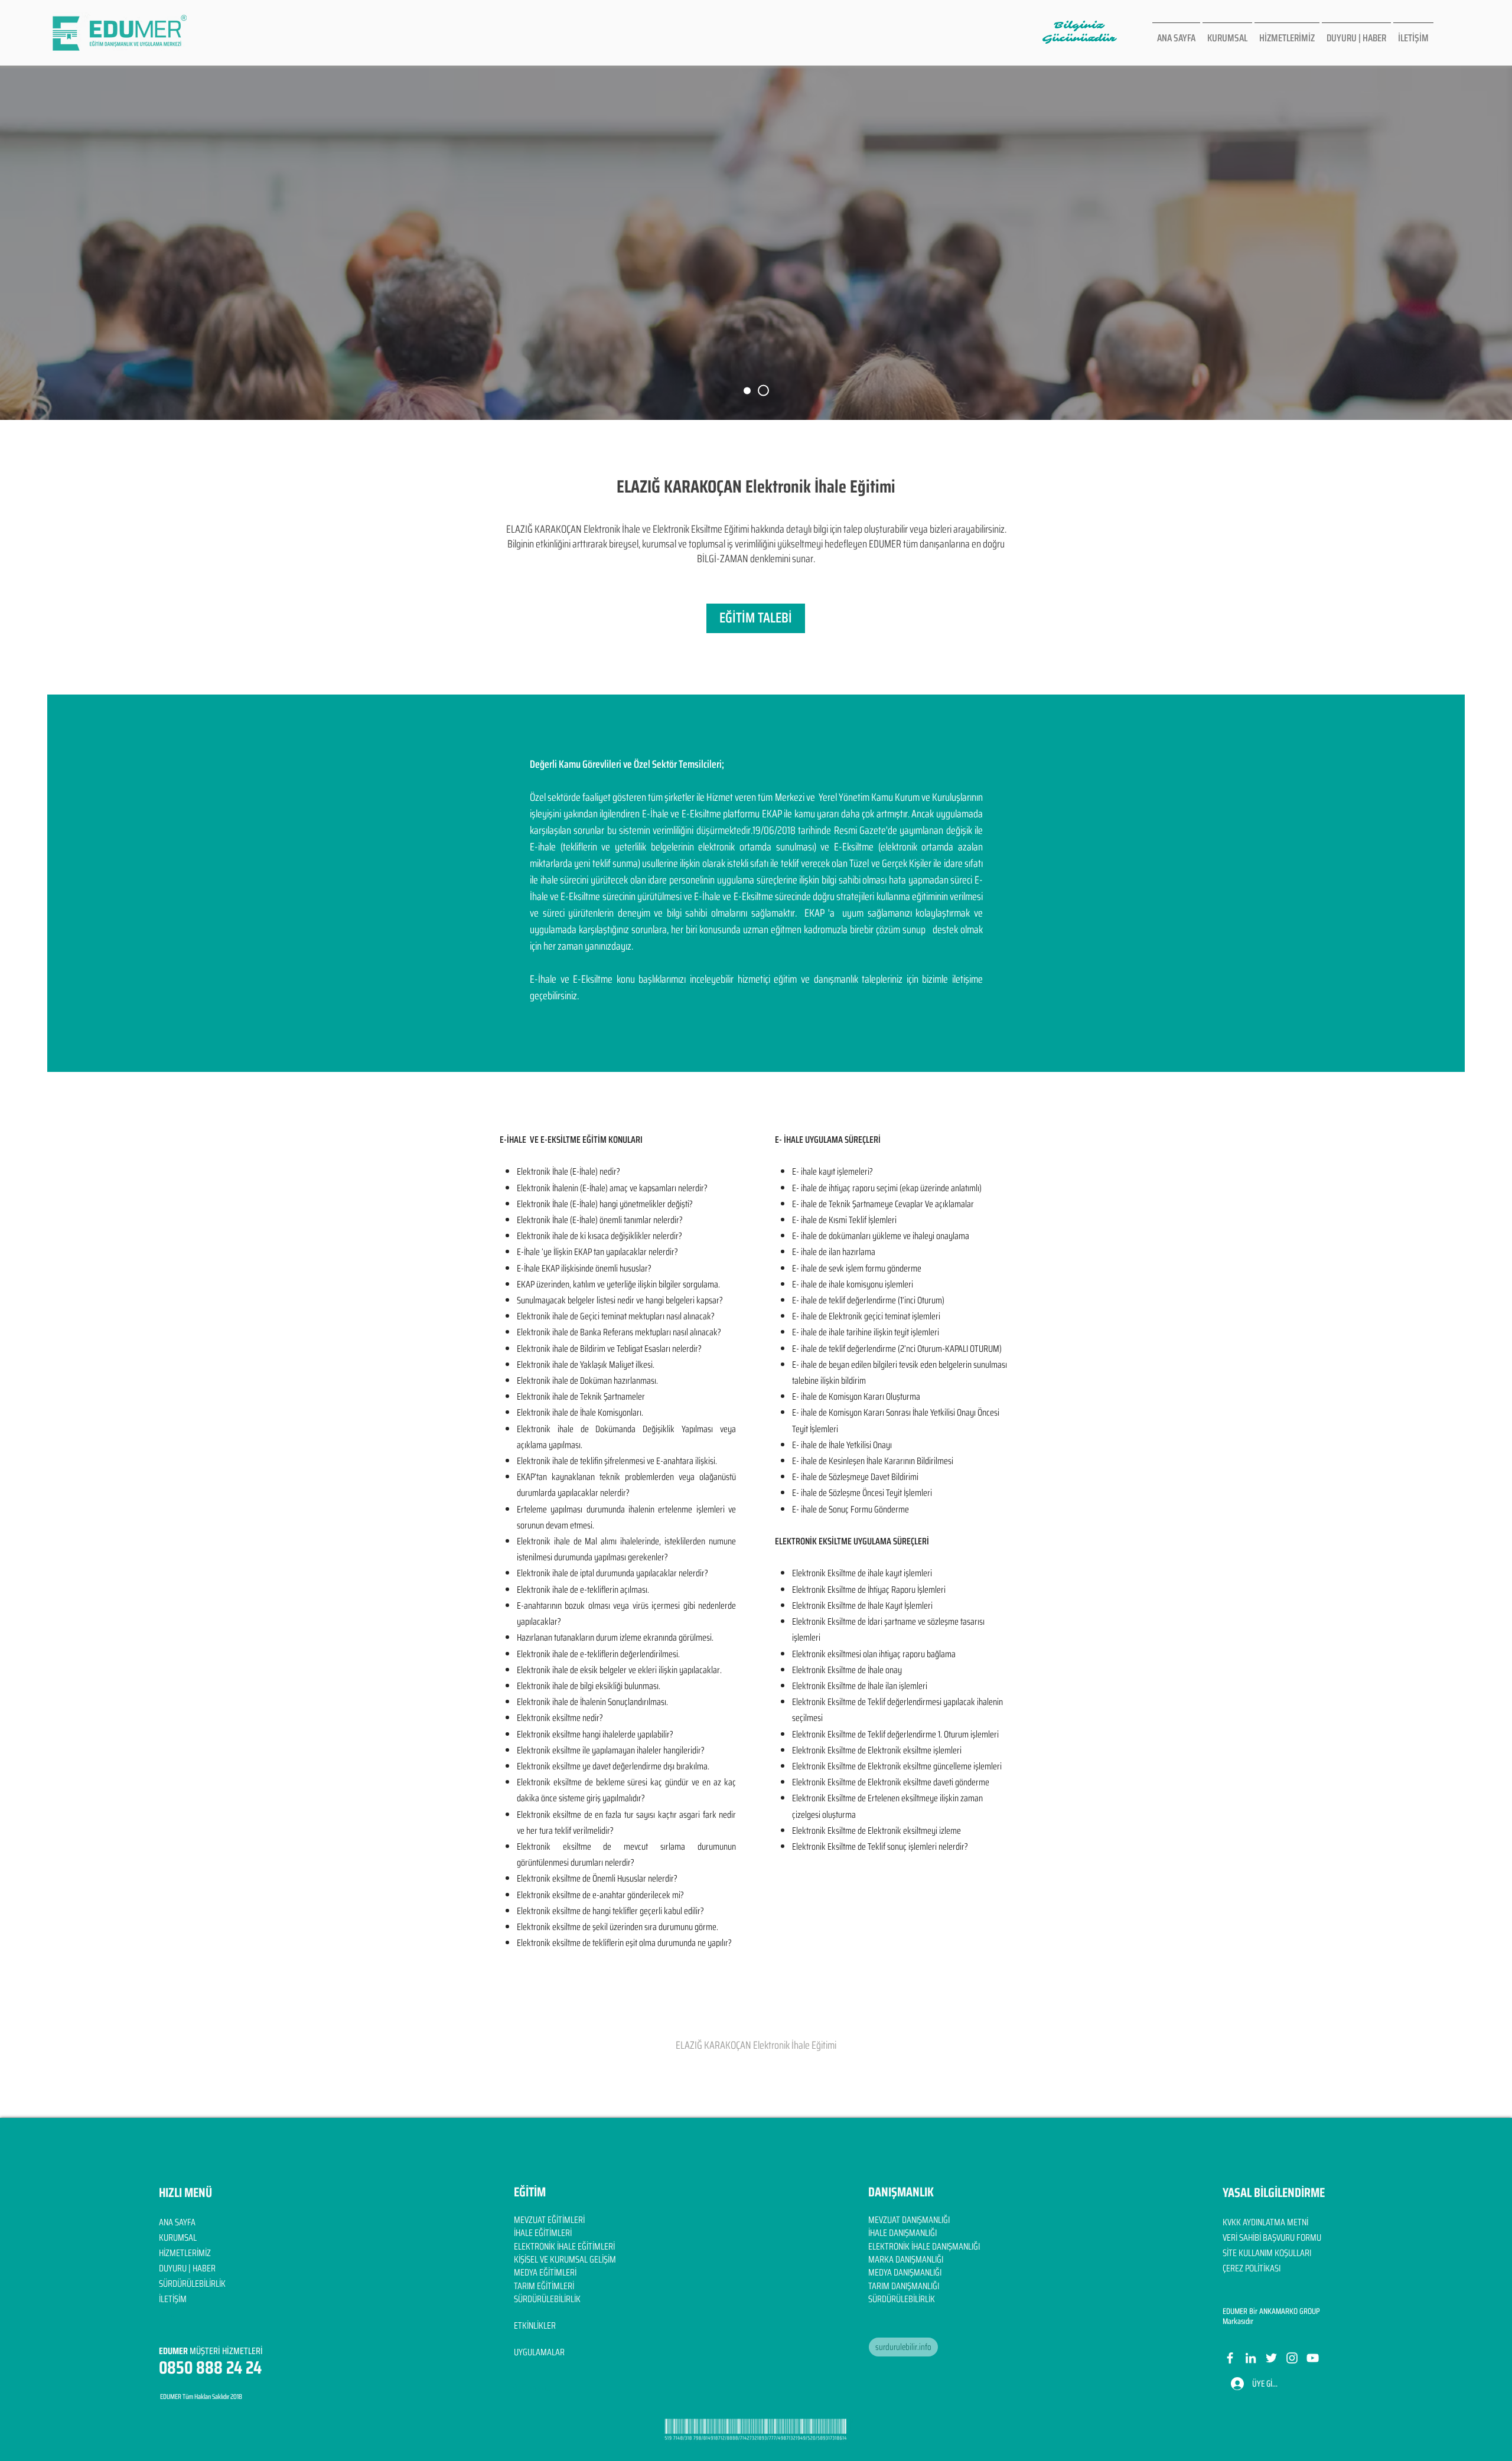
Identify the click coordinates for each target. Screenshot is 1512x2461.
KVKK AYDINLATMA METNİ (1265, 2222)
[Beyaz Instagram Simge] (1292, 2358)
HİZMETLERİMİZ (185, 2253)
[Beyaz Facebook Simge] (1230, 2358)
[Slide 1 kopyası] (765, 390)
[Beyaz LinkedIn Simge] (1251, 2358)
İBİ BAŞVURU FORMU (1287, 2237)
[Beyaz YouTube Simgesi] (1313, 2358)
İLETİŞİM (173, 2299)
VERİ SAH (1238, 2237)
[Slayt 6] (749, 391)
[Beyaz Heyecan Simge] (1271, 2358)
